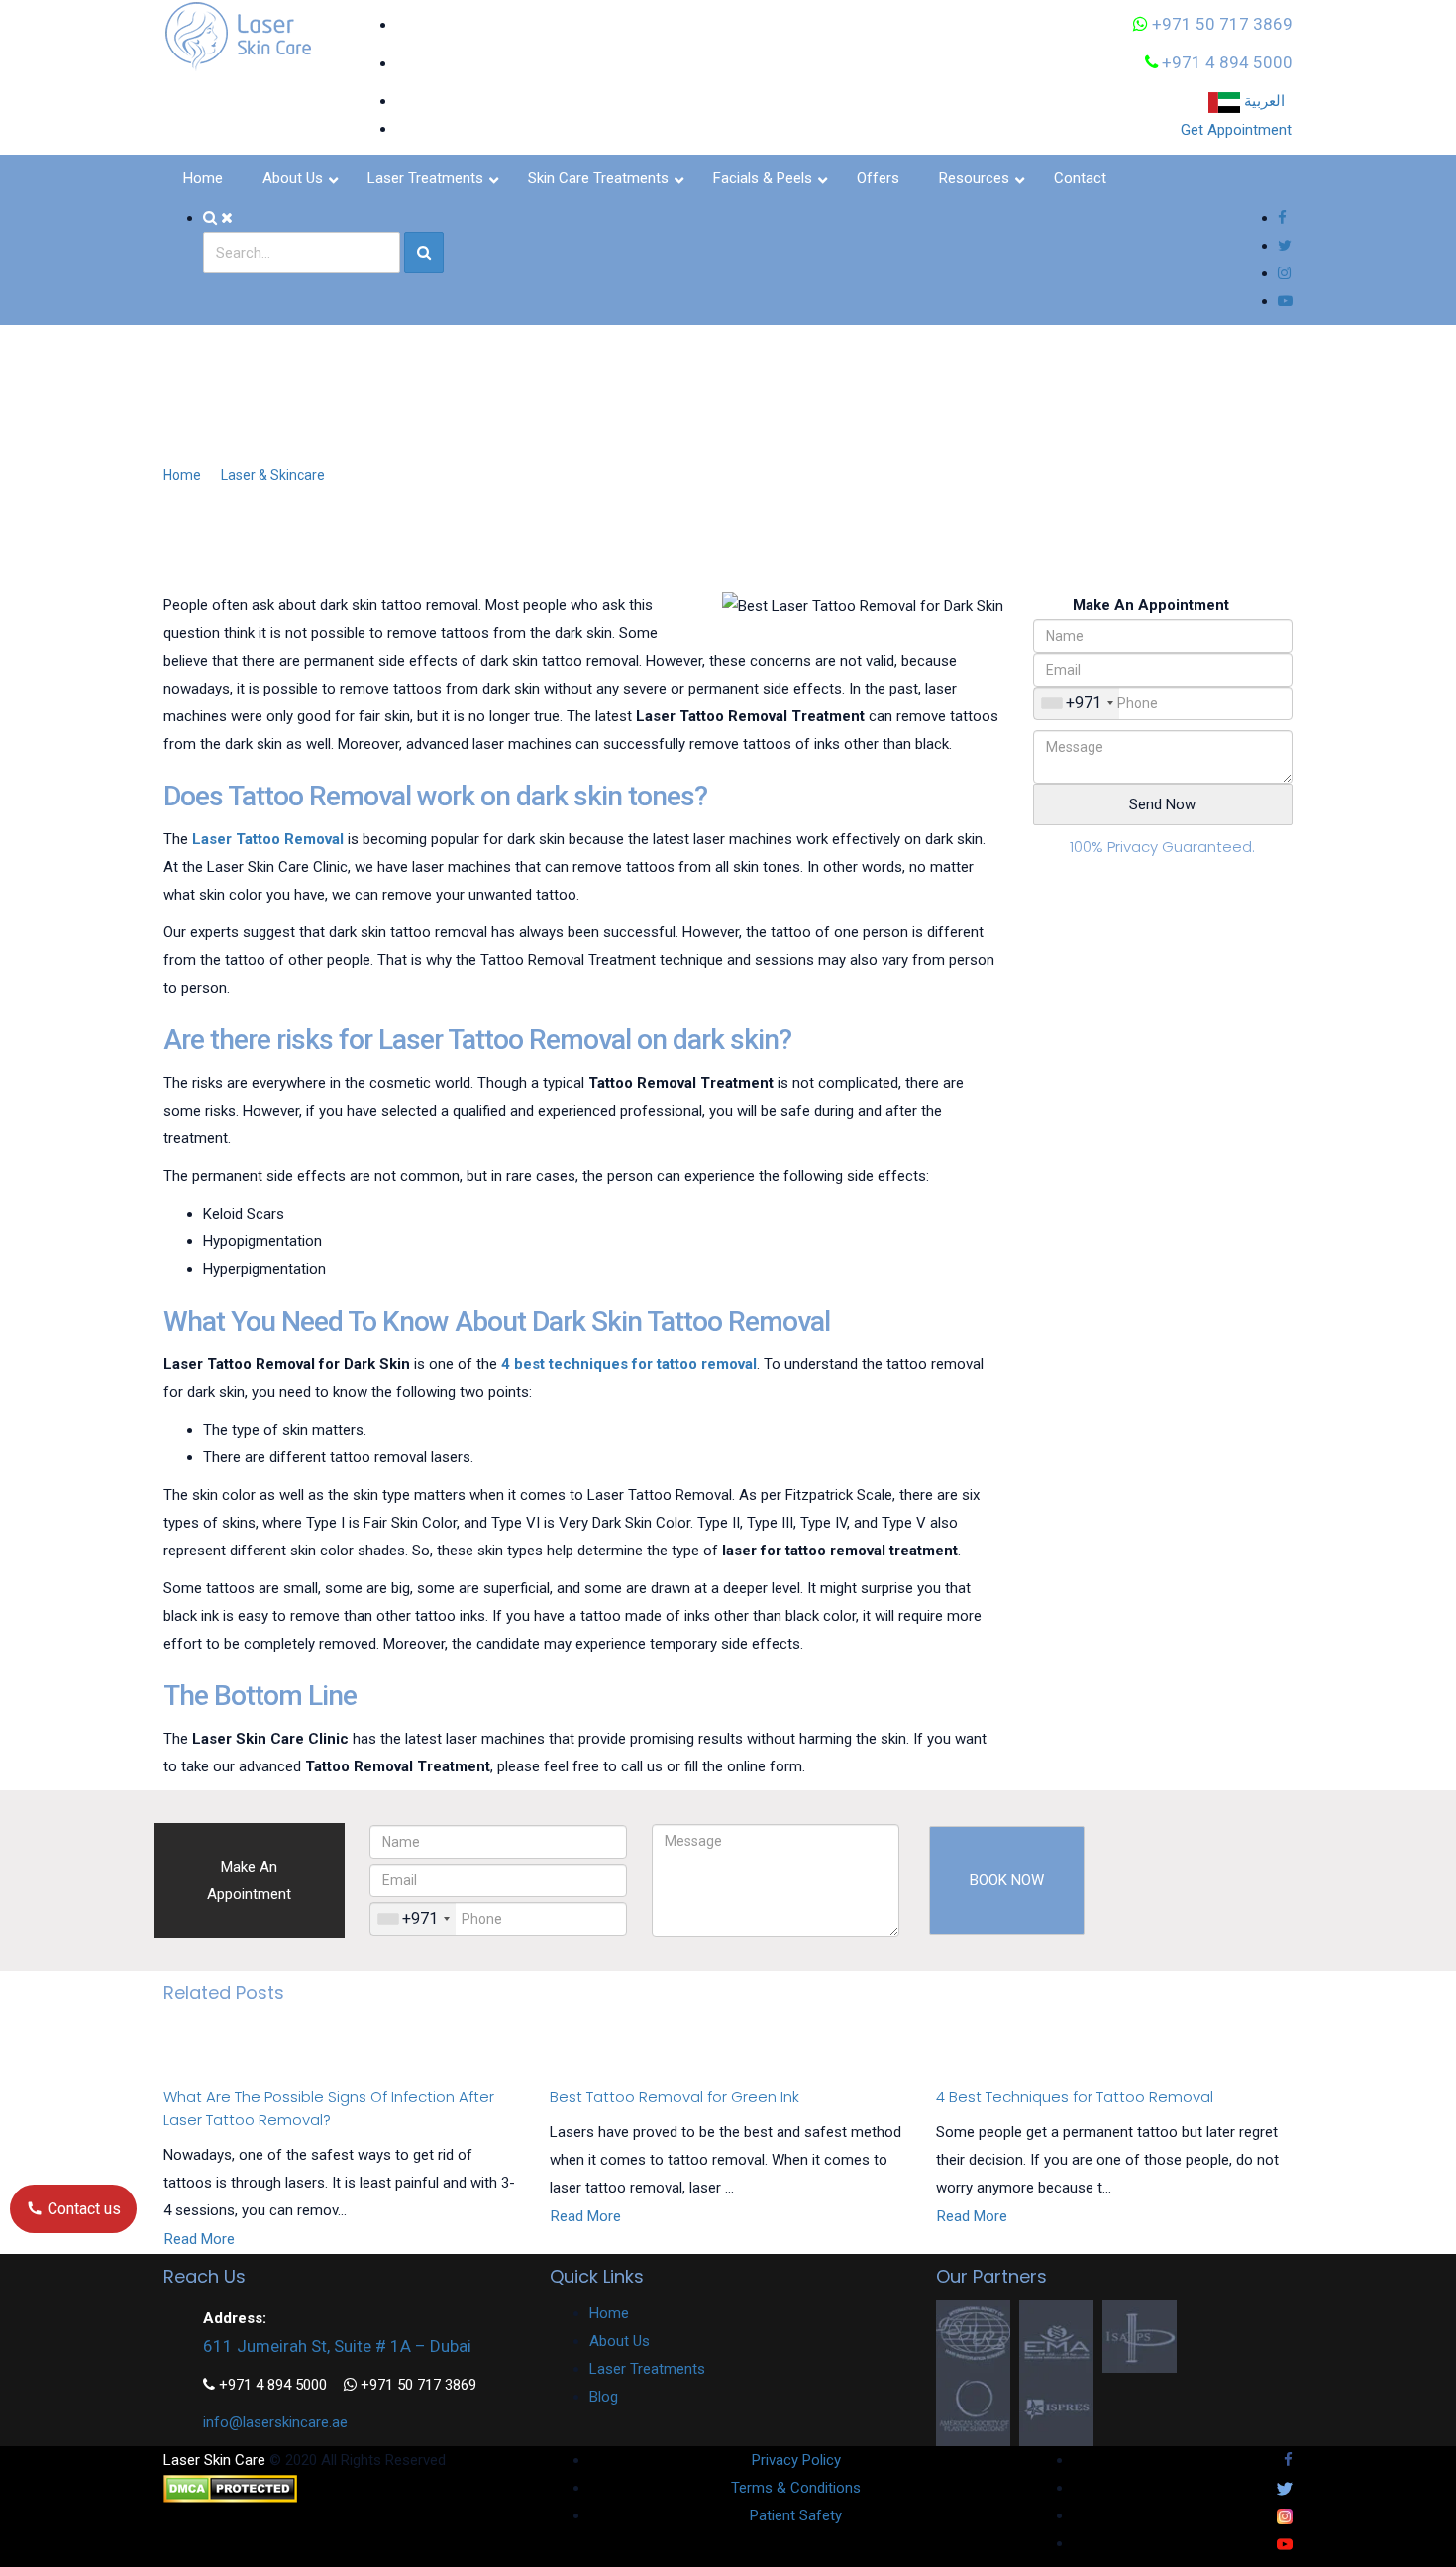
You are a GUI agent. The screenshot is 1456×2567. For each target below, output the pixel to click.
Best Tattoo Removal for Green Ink (675, 2097)
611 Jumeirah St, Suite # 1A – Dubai (337, 2346)
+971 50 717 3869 (1220, 24)
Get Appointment (1236, 130)
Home (182, 475)
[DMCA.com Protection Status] (230, 2488)
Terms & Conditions (796, 2488)
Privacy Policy (796, 2460)
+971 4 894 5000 (1225, 62)
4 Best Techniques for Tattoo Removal (1075, 2097)
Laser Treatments (647, 2369)
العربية (1266, 101)
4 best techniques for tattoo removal (629, 1364)
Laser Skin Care (214, 2460)
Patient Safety (796, 2515)
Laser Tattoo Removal (268, 839)
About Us (620, 2341)
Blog (604, 2397)
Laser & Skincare (273, 475)
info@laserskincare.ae (275, 2422)
